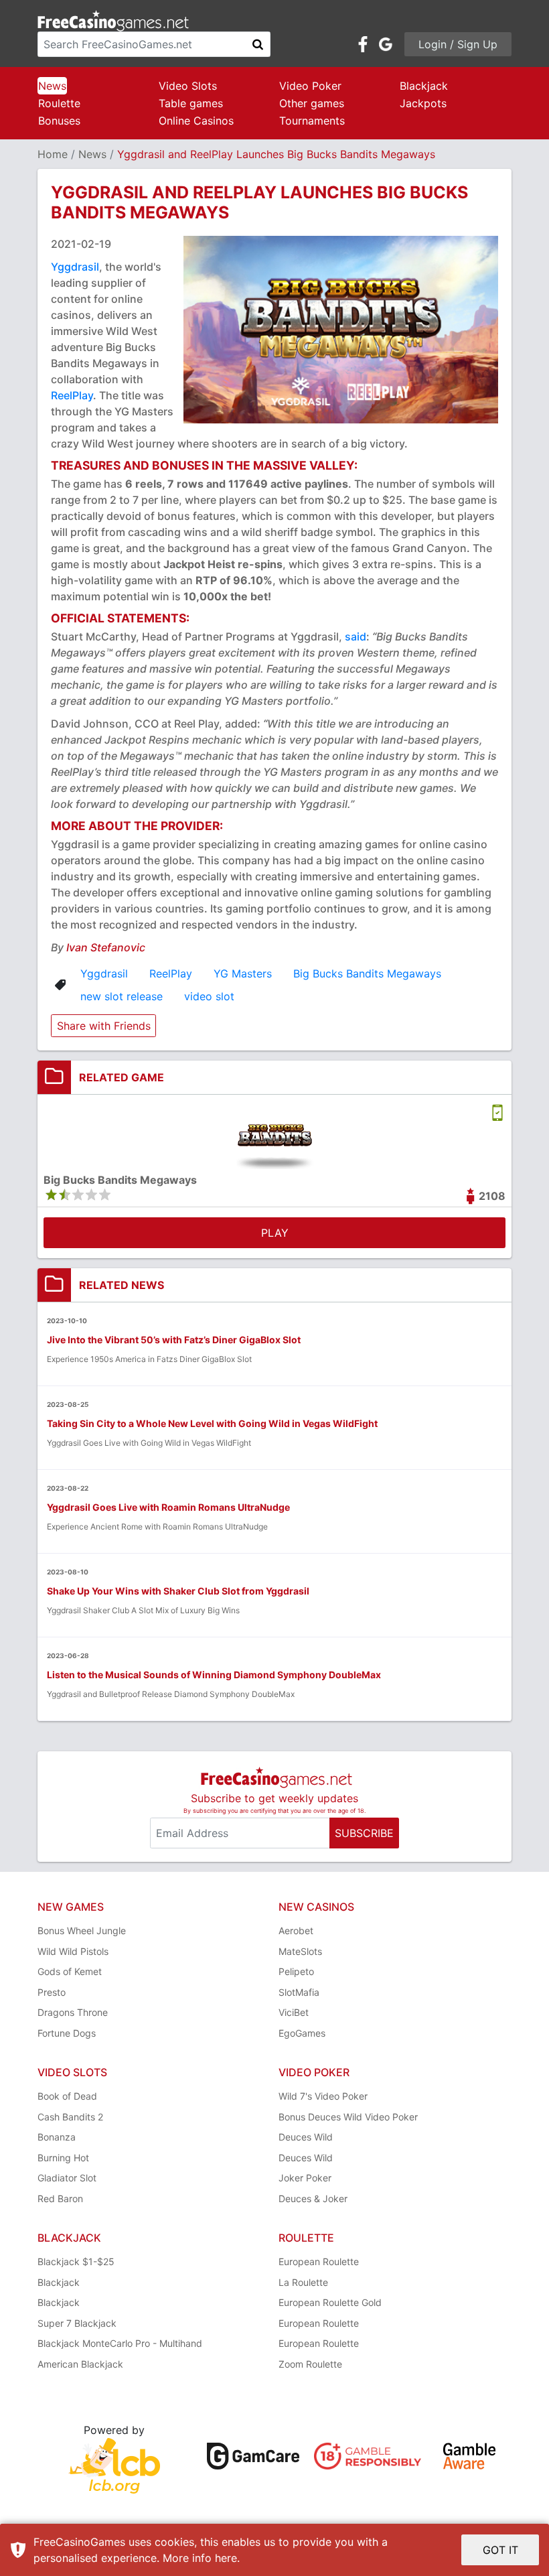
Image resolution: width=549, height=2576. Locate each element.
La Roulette (303, 2282)
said (356, 636)
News (52, 86)
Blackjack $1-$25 (76, 2261)
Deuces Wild (306, 2137)
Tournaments (312, 121)
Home (53, 154)
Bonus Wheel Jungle (82, 1930)
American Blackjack (80, 2364)
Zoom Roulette (310, 2364)
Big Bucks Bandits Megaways (367, 973)
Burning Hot (63, 2158)
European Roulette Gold (330, 2302)
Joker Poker (305, 2178)
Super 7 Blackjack (77, 2323)
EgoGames (302, 2033)
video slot (209, 996)
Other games (312, 103)
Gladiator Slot (67, 2178)
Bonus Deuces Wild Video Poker (348, 2117)
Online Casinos (196, 121)
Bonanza (57, 2137)
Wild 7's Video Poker (323, 2096)
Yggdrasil (75, 267)
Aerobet (296, 1930)
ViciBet (294, 2012)
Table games (191, 103)
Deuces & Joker (313, 2198)
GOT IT (500, 2550)
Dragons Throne (73, 2012)
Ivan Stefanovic (106, 947)
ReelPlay (72, 395)
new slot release (122, 996)
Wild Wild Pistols (73, 1951)
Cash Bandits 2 (70, 2117)
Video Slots (188, 86)
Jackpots (423, 103)
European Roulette (319, 2261)
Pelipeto (296, 1971)
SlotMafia (299, 1992)
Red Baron (60, 2198)
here (226, 2558)
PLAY (275, 1233)
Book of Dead (67, 2096)
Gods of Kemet (70, 1971)
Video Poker (310, 86)
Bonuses (59, 121)
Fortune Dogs (67, 2033)
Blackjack (424, 86)
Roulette (59, 103)
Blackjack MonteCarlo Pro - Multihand (120, 2343)
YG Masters (243, 973)
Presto (52, 1992)
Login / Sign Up (458, 44)
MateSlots (300, 1951)
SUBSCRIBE (364, 1833)
